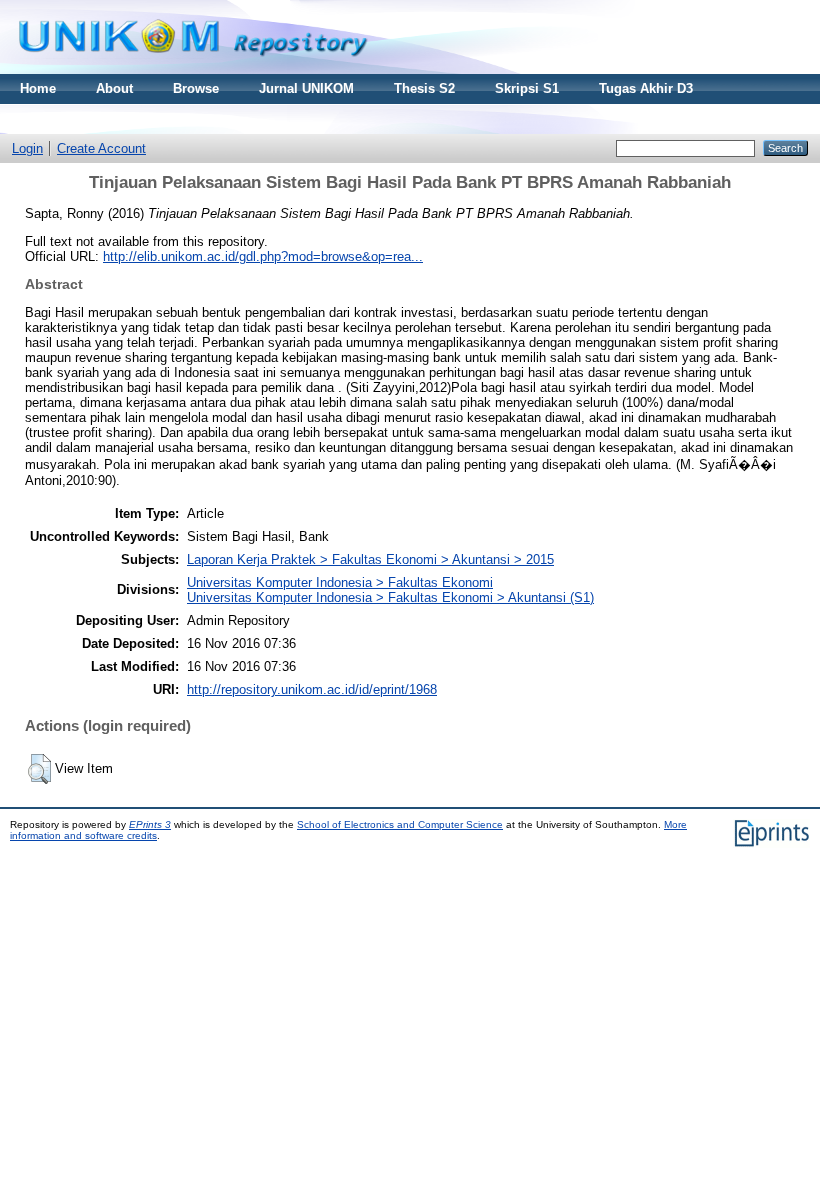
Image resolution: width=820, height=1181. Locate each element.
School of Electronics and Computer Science (400, 824)
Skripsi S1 (527, 88)
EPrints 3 (150, 824)
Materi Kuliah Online (83, 118)
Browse (196, 88)
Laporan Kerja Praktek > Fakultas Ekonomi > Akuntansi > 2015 (370, 559)
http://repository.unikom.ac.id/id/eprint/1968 (312, 689)
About (114, 88)
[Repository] (193, 69)
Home (38, 88)
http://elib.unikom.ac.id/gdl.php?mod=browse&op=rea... (263, 256)
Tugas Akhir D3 (646, 88)
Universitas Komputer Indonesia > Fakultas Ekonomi (340, 582)
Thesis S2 (424, 88)
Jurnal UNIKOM (306, 88)
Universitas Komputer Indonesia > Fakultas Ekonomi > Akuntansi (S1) (390, 597)
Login (27, 148)
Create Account (101, 148)
